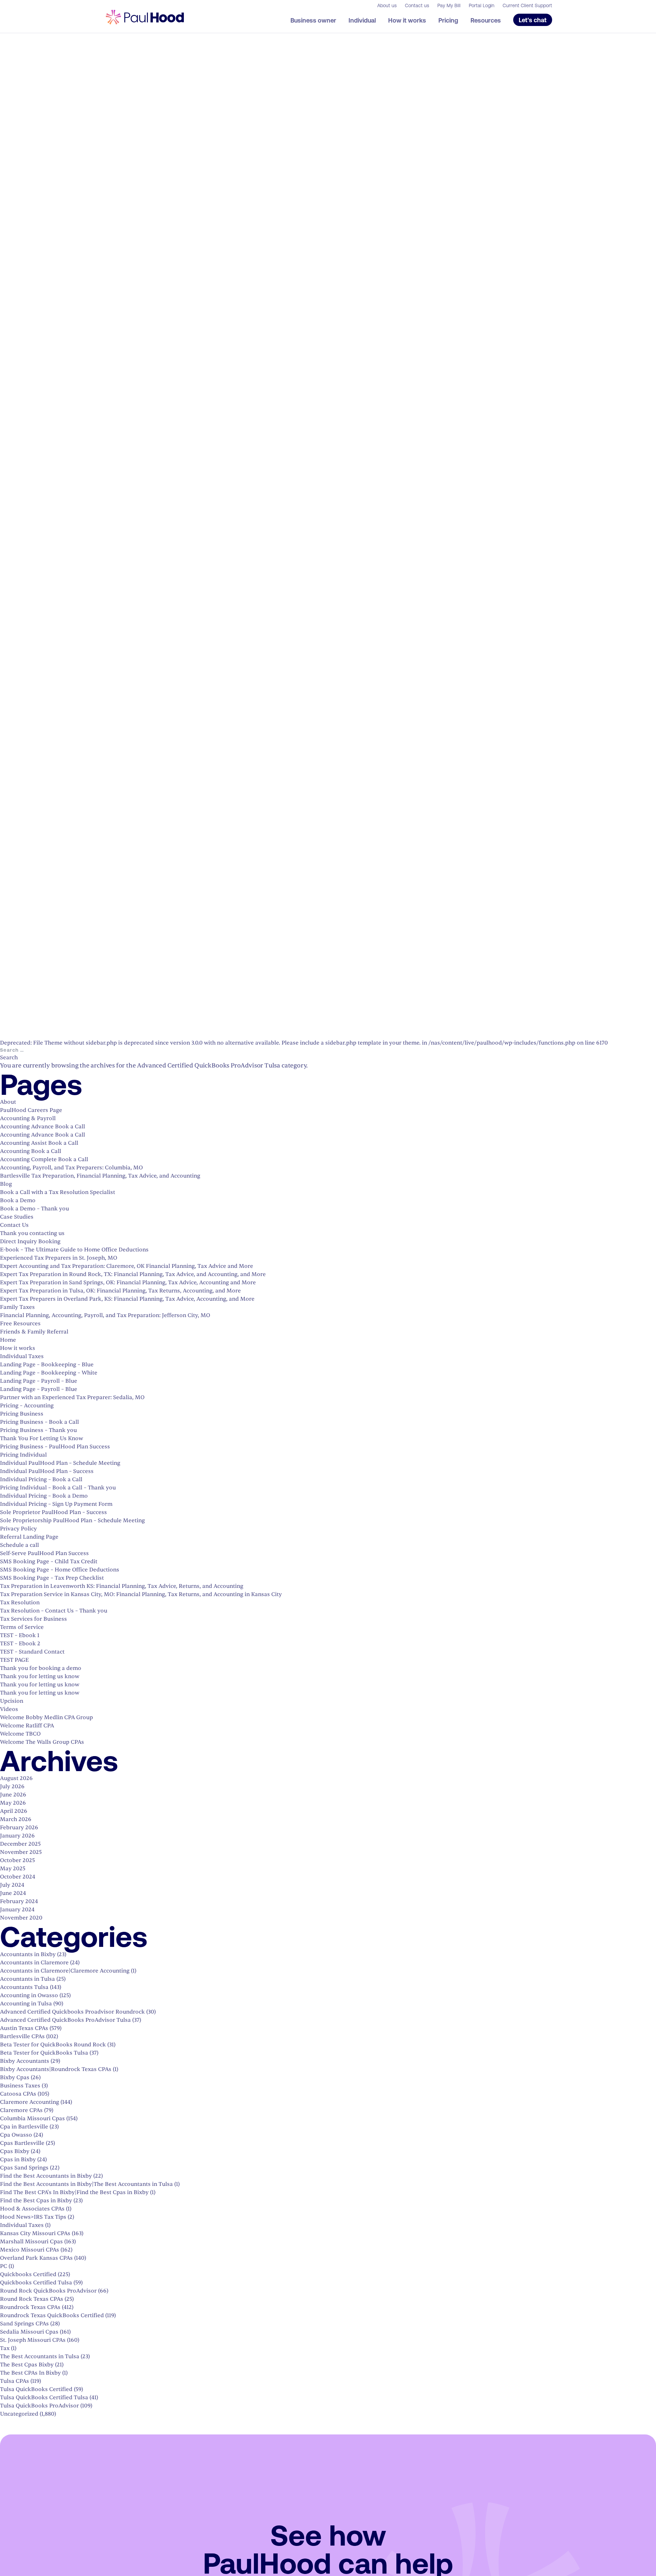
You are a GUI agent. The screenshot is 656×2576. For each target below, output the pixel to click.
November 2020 (21, 1918)
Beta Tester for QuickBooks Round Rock (53, 2045)
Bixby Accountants (25, 2061)
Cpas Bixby (15, 2151)
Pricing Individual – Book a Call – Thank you (58, 1488)
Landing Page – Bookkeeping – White (49, 1373)
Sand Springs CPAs (24, 2324)
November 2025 (21, 1852)
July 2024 (12, 1885)
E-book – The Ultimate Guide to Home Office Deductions (74, 1250)
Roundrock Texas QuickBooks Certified (52, 2315)
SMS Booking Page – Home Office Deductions (60, 1570)
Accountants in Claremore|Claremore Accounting (65, 1971)
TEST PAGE (14, 1660)
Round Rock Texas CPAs (32, 2299)
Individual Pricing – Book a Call (41, 1479)
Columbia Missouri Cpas (32, 2119)
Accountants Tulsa (24, 1987)
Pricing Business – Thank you (38, 1430)
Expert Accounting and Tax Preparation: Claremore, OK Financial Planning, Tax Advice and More (127, 1266)
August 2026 (16, 1778)
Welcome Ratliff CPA (27, 1726)
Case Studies (17, 1217)
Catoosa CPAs (18, 2094)
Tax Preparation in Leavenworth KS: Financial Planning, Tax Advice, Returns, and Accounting (122, 1586)
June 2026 (13, 1795)
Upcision (12, 1701)
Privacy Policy (18, 1529)
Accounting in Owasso (29, 1995)
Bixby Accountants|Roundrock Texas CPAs (56, 2069)
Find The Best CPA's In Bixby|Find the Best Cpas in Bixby (74, 2192)
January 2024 (17, 1910)
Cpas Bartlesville (22, 2143)
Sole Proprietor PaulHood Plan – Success (53, 1512)
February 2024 (19, 1901)
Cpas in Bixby (18, 2160)
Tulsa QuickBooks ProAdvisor (39, 2406)
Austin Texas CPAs (24, 2028)
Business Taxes (20, 2086)
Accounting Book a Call (31, 1151)
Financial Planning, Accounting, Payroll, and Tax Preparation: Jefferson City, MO (105, 1315)
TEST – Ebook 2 (20, 1644)
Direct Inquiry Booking (30, 1241)
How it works (18, 1348)
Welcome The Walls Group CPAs (42, 1742)
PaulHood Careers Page (31, 1110)
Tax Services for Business (33, 1619)
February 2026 (19, 1828)
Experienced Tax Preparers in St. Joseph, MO (59, 1258)
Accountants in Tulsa (28, 1979)
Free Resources (20, 1324)
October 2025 (17, 1860)
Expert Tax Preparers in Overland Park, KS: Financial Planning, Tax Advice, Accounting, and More (127, 1299)
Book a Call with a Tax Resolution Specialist (58, 1192)
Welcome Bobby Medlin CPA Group (46, 1717)
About (8, 1102)
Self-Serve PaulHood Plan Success (44, 1553)
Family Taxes (17, 1307)
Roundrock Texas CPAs (30, 2307)
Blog (6, 1184)
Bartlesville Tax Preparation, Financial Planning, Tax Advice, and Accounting (100, 1176)
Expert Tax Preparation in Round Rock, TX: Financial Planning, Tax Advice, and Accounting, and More (133, 1274)
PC (4, 2266)
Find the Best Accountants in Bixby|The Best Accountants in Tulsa (86, 2184)
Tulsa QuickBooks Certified (36, 2389)
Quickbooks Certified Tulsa (36, 2283)
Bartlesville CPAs (22, 2036)
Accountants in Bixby (28, 1954)
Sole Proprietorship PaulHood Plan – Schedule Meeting (72, 1521)
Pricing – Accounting (27, 1406)
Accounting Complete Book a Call (44, 1159)
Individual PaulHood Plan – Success (47, 1471)
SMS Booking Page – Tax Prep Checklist (52, 1578)
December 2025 (20, 1844)
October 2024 (18, 1877)
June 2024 (13, 1893)
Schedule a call (19, 1545)
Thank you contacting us (32, 1233)
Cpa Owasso (16, 2135)
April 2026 (14, 1811)
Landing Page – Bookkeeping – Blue (47, 1365)
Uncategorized (19, 2414)
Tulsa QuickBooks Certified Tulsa (44, 2398)
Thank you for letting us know (40, 1676)
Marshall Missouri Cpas (31, 2242)
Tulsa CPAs (15, 2381)
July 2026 (12, 1787)
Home (8, 1340)
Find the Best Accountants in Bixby (46, 2176)
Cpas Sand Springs (24, 2168)
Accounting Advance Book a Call (43, 1127)
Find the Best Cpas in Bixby (36, 2201)
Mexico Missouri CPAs (30, 2250)
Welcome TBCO (20, 1734)
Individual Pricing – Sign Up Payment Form (56, 1504)
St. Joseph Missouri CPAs (33, 2340)
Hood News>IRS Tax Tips (33, 2217)
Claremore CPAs (21, 2110)
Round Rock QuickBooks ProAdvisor (48, 2291)
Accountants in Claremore (34, 1963)
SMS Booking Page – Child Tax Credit (49, 1562)
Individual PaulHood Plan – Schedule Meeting (60, 1463)
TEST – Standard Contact (32, 1652)
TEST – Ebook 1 (20, 1635)
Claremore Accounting (30, 2102)
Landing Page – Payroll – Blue (39, 1381)
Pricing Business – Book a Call (39, 1422)
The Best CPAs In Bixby (30, 2373)
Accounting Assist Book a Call (39, 1143)
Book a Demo (18, 1200)
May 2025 (13, 1869)
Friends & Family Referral (34, 1332)
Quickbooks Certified (28, 2274)
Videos (9, 1709)
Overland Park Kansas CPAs (36, 2258)
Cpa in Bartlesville (24, 2127)
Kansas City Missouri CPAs (35, 2233)
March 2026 (16, 1819)
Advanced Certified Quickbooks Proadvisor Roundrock (72, 2012)
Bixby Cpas (15, 2077)
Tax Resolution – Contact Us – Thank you (54, 1611)
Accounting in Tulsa (26, 2004)
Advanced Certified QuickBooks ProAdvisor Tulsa (65, 2020)
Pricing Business (22, 1414)
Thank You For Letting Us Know (42, 1438)
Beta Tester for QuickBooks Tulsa (44, 2053)
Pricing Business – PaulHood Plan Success (55, 1447)
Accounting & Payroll (28, 1118)
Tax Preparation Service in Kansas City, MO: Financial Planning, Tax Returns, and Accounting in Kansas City (141, 1594)
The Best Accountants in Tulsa (40, 2356)
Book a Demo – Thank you (35, 1209)
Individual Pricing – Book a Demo (44, 1496)
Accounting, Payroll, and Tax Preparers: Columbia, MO (71, 1168)
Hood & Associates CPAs (32, 2209)
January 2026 (17, 1836)
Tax (5, 2348)
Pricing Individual (23, 1455)
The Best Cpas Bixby (27, 2365)
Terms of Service (22, 1627)
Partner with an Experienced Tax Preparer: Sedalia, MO (72, 1397)
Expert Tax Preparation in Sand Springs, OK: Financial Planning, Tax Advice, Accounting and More (128, 1283)
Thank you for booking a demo (41, 1668)
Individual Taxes (22, 1356)
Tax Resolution (20, 1603)
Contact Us (14, 1225)
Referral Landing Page (29, 1537)
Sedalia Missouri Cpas (29, 2332)
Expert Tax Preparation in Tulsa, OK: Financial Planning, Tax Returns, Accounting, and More (120, 1291)
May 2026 (13, 1803)
